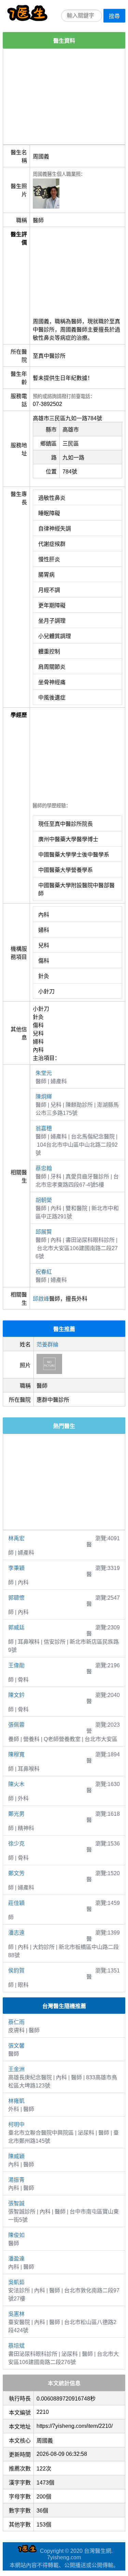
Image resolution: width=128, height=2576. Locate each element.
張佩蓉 (16, 1725)
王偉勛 (16, 1665)
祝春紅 (44, 1272)
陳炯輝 (44, 1097)
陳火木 (16, 1784)
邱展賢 (44, 1232)
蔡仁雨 (16, 2022)
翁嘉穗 (44, 1128)
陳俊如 (16, 2235)
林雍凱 (16, 2101)
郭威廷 (16, 1627)
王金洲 (16, 2069)
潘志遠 (16, 1933)
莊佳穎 (16, 1903)
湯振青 (16, 2180)
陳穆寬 (16, 1754)
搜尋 (114, 16)
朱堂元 (44, 1073)
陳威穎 (16, 2156)
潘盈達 (16, 2259)
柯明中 (16, 2125)
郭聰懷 (16, 1598)
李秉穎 (16, 1568)
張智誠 (16, 2203)
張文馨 (16, 2046)
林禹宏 (16, 1538)
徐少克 (16, 1844)
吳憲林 (16, 2314)
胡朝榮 (44, 1200)
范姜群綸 (47, 1344)
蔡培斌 (16, 2346)
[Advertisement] (64, 97)
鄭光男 (16, 1814)
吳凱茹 (16, 2282)
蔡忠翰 (44, 1168)
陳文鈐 (16, 1695)
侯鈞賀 (16, 1971)
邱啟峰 (41, 1299)
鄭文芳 (16, 1873)
